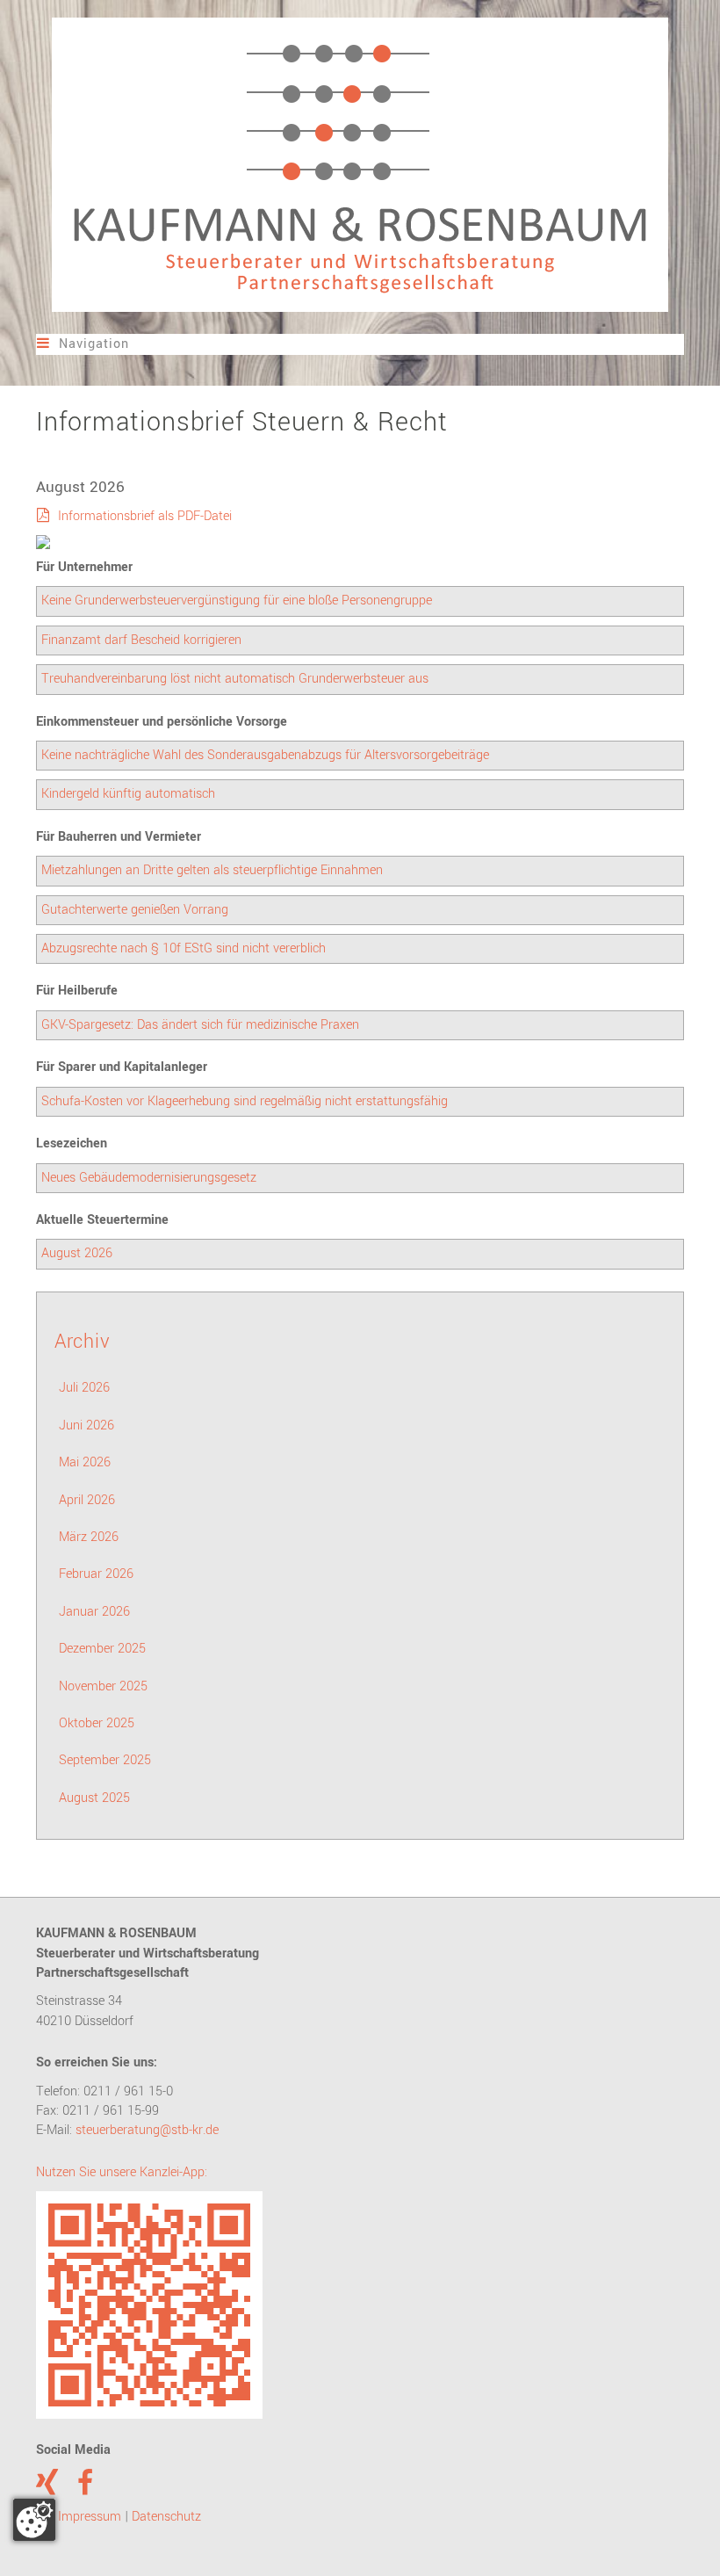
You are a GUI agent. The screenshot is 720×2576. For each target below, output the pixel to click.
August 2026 (77, 1253)
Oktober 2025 (97, 1723)
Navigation (83, 344)
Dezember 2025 (102, 1649)
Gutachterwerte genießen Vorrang (135, 910)
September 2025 (105, 1760)
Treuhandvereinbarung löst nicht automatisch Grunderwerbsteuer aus (235, 679)
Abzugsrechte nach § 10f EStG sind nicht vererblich (184, 948)
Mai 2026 (85, 1462)
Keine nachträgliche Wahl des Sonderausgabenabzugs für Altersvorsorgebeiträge (265, 755)
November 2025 (103, 1686)
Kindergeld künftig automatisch (128, 794)
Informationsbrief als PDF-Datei (145, 516)
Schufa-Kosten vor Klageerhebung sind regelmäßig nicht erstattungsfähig (245, 1101)
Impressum (90, 2517)
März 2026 (89, 1537)
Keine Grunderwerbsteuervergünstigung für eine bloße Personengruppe (237, 601)
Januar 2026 (94, 1612)
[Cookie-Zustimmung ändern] (34, 2520)
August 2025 (94, 1798)
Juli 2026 (84, 1388)
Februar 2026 (96, 1574)
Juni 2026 (86, 1425)
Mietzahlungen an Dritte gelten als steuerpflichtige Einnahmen (212, 870)
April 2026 (87, 1500)
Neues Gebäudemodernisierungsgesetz (149, 1178)
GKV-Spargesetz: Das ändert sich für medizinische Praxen (200, 1025)
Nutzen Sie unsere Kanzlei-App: (122, 2172)
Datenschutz (166, 2517)
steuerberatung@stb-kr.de (147, 2130)
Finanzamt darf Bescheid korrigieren (141, 640)
